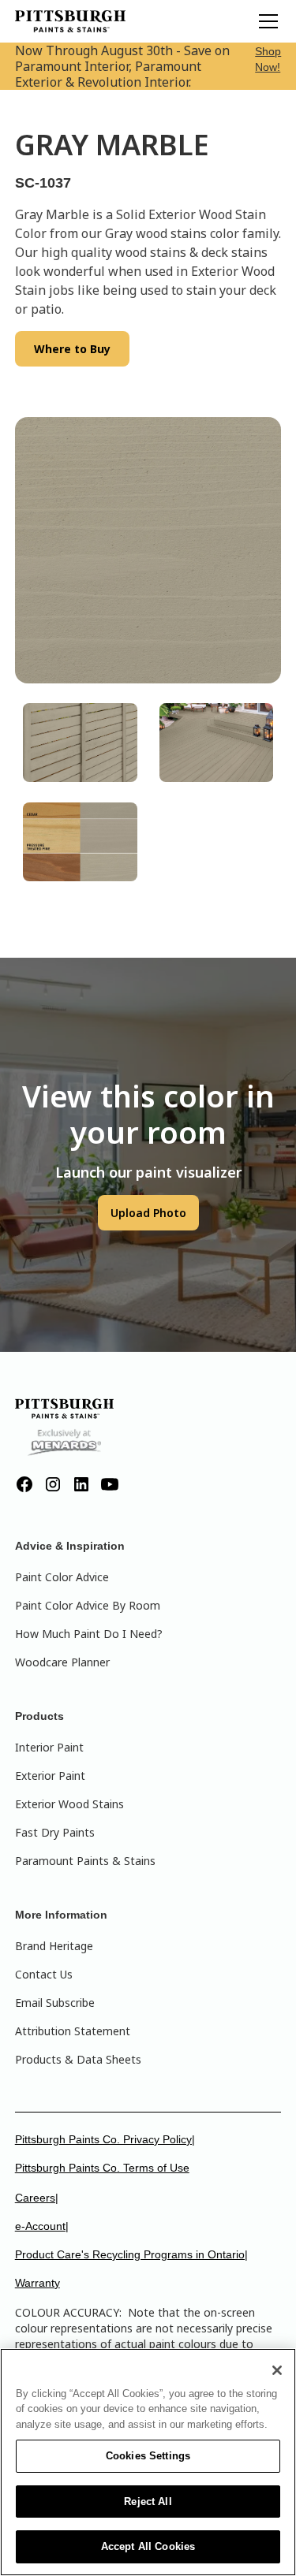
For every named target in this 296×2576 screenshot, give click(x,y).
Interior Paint (49, 1747)
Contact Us (44, 1974)
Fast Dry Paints (55, 1832)
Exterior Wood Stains (69, 1804)
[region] (148, 2462)
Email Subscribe (55, 2003)
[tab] (80, 743)
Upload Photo (148, 1213)
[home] (70, 21)
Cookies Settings (148, 2456)
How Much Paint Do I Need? (89, 1634)
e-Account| (42, 2226)
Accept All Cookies (148, 2546)
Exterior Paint (50, 1776)
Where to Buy (72, 349)
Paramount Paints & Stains (85, 1861)
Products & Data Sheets (78, 2059)
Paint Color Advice (62, 1577)
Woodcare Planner (62, 1662)
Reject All (148, 2502)
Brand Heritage (54, 1946)
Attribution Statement (73, 2031)
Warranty (37, 2283)
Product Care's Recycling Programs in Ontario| (131, 2254)
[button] (265, 21)
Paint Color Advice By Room (88, 1605)
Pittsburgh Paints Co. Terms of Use (102, 2168)
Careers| (37, 2198)
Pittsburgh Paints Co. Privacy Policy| (105, 2139)
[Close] (277, 2370)
